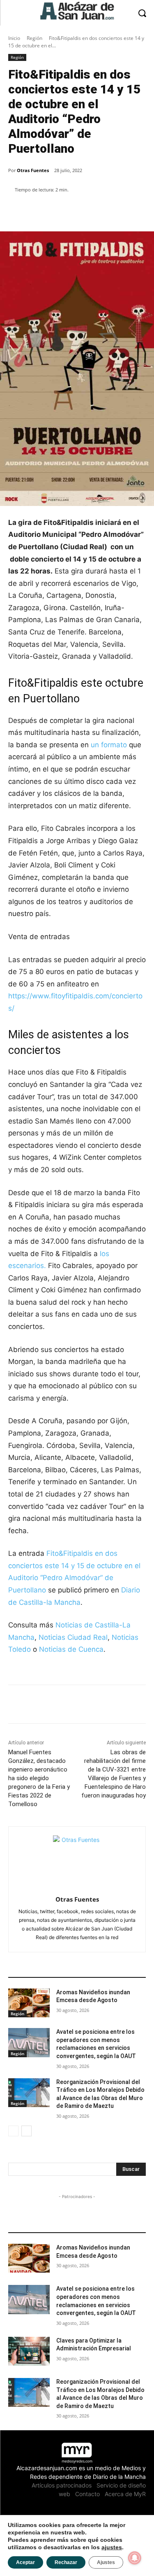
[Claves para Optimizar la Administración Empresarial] (29, 2351)
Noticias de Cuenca (71, 1649)
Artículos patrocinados (62, 2485)
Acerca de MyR (125, 2494)
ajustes (112, 2547)
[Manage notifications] (135, 2558)
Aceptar (25, 2562)
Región (34, 38)
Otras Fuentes (33, 170)
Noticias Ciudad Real (73, 1637)
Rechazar (66, 2562)
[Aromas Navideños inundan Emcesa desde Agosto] (29, 2003)
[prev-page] (13, 2131)
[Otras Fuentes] (77, 1859)
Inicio (14, 38)
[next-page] (26, 2131)
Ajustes (106, 2562)
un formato (108, 745)
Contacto (87, 2494)
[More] (101, 211)
